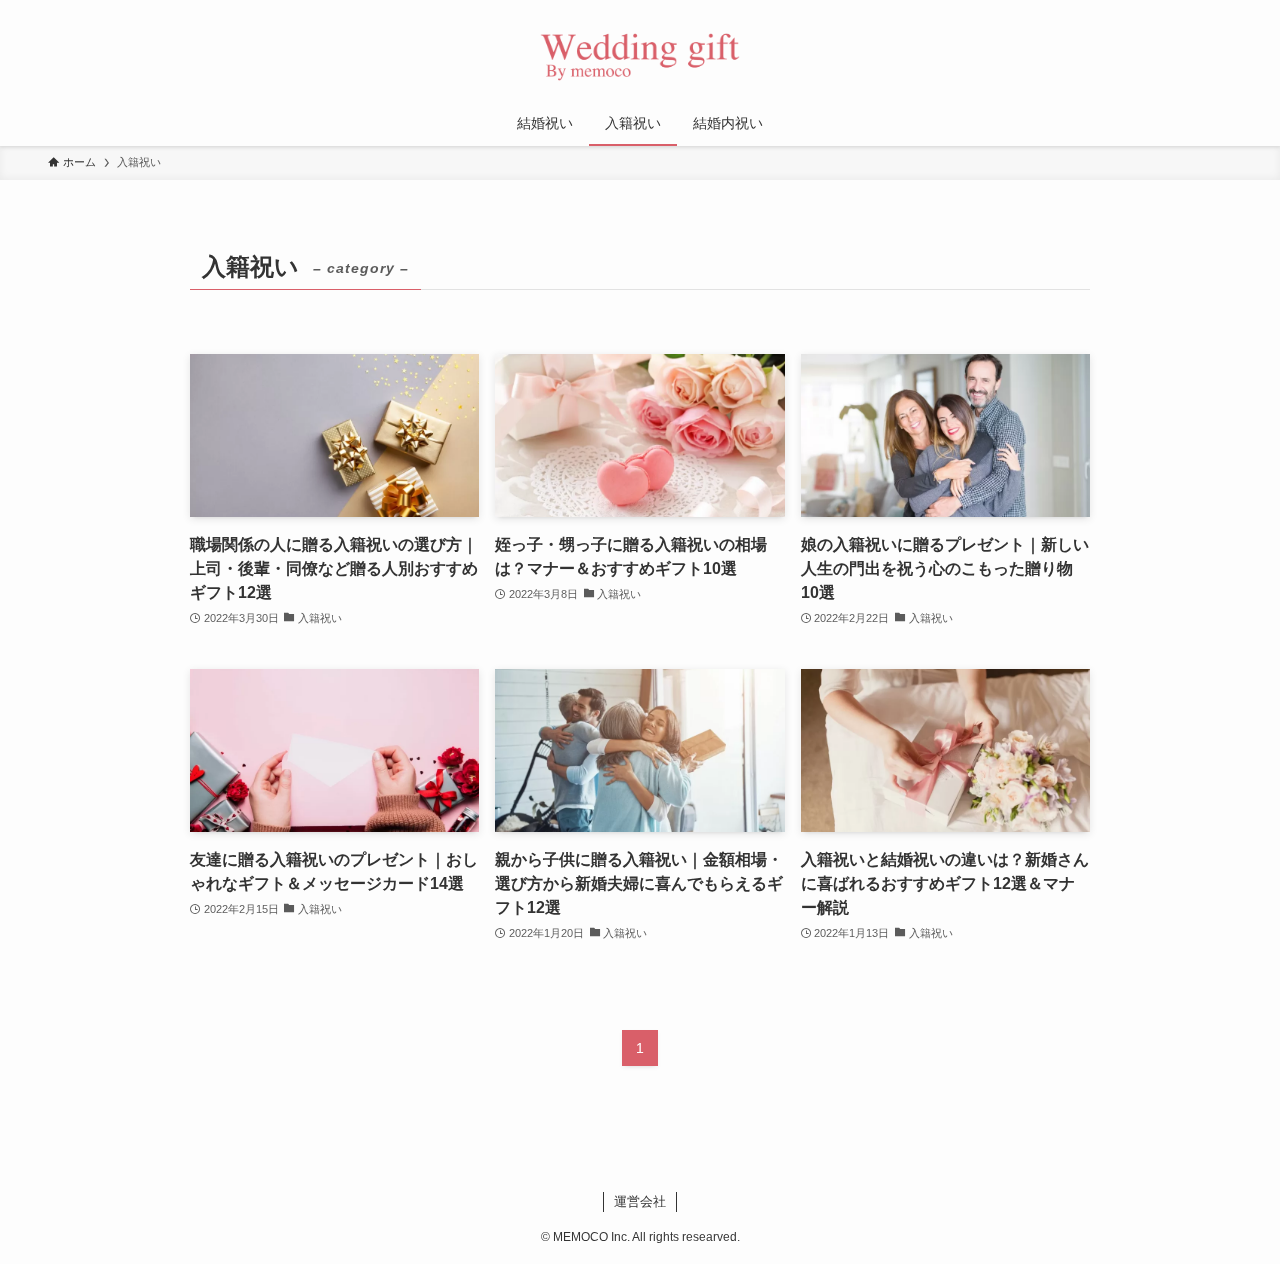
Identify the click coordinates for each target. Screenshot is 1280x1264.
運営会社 (640, 1201)
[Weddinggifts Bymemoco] (640, 54)
